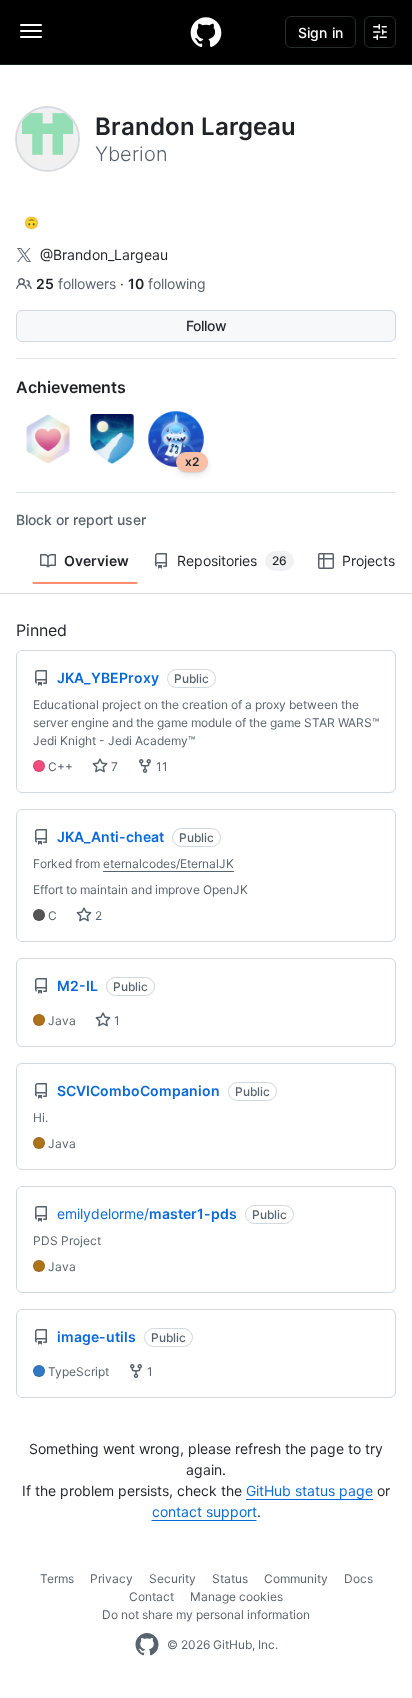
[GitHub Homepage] (147, 1645)
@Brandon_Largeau (104, 254)
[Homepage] (206, 32)
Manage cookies (236, 1596)
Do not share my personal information (206, 1614)
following (167, 283)
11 (160, 766)
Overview (96, 560)
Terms (57, 1578)
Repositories (232, 560)
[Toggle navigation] (31, 31)
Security (172, 1578)
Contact (151, 1596)
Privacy (111, 1578)
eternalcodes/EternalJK (168, 863)
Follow (206, 325)
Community (296, 1578)
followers (78, 283)
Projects (368, 560)
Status (230, 1578)
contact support (204, 1511)
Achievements (71, 387)
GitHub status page (309, 1490)
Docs (358, 1578)
